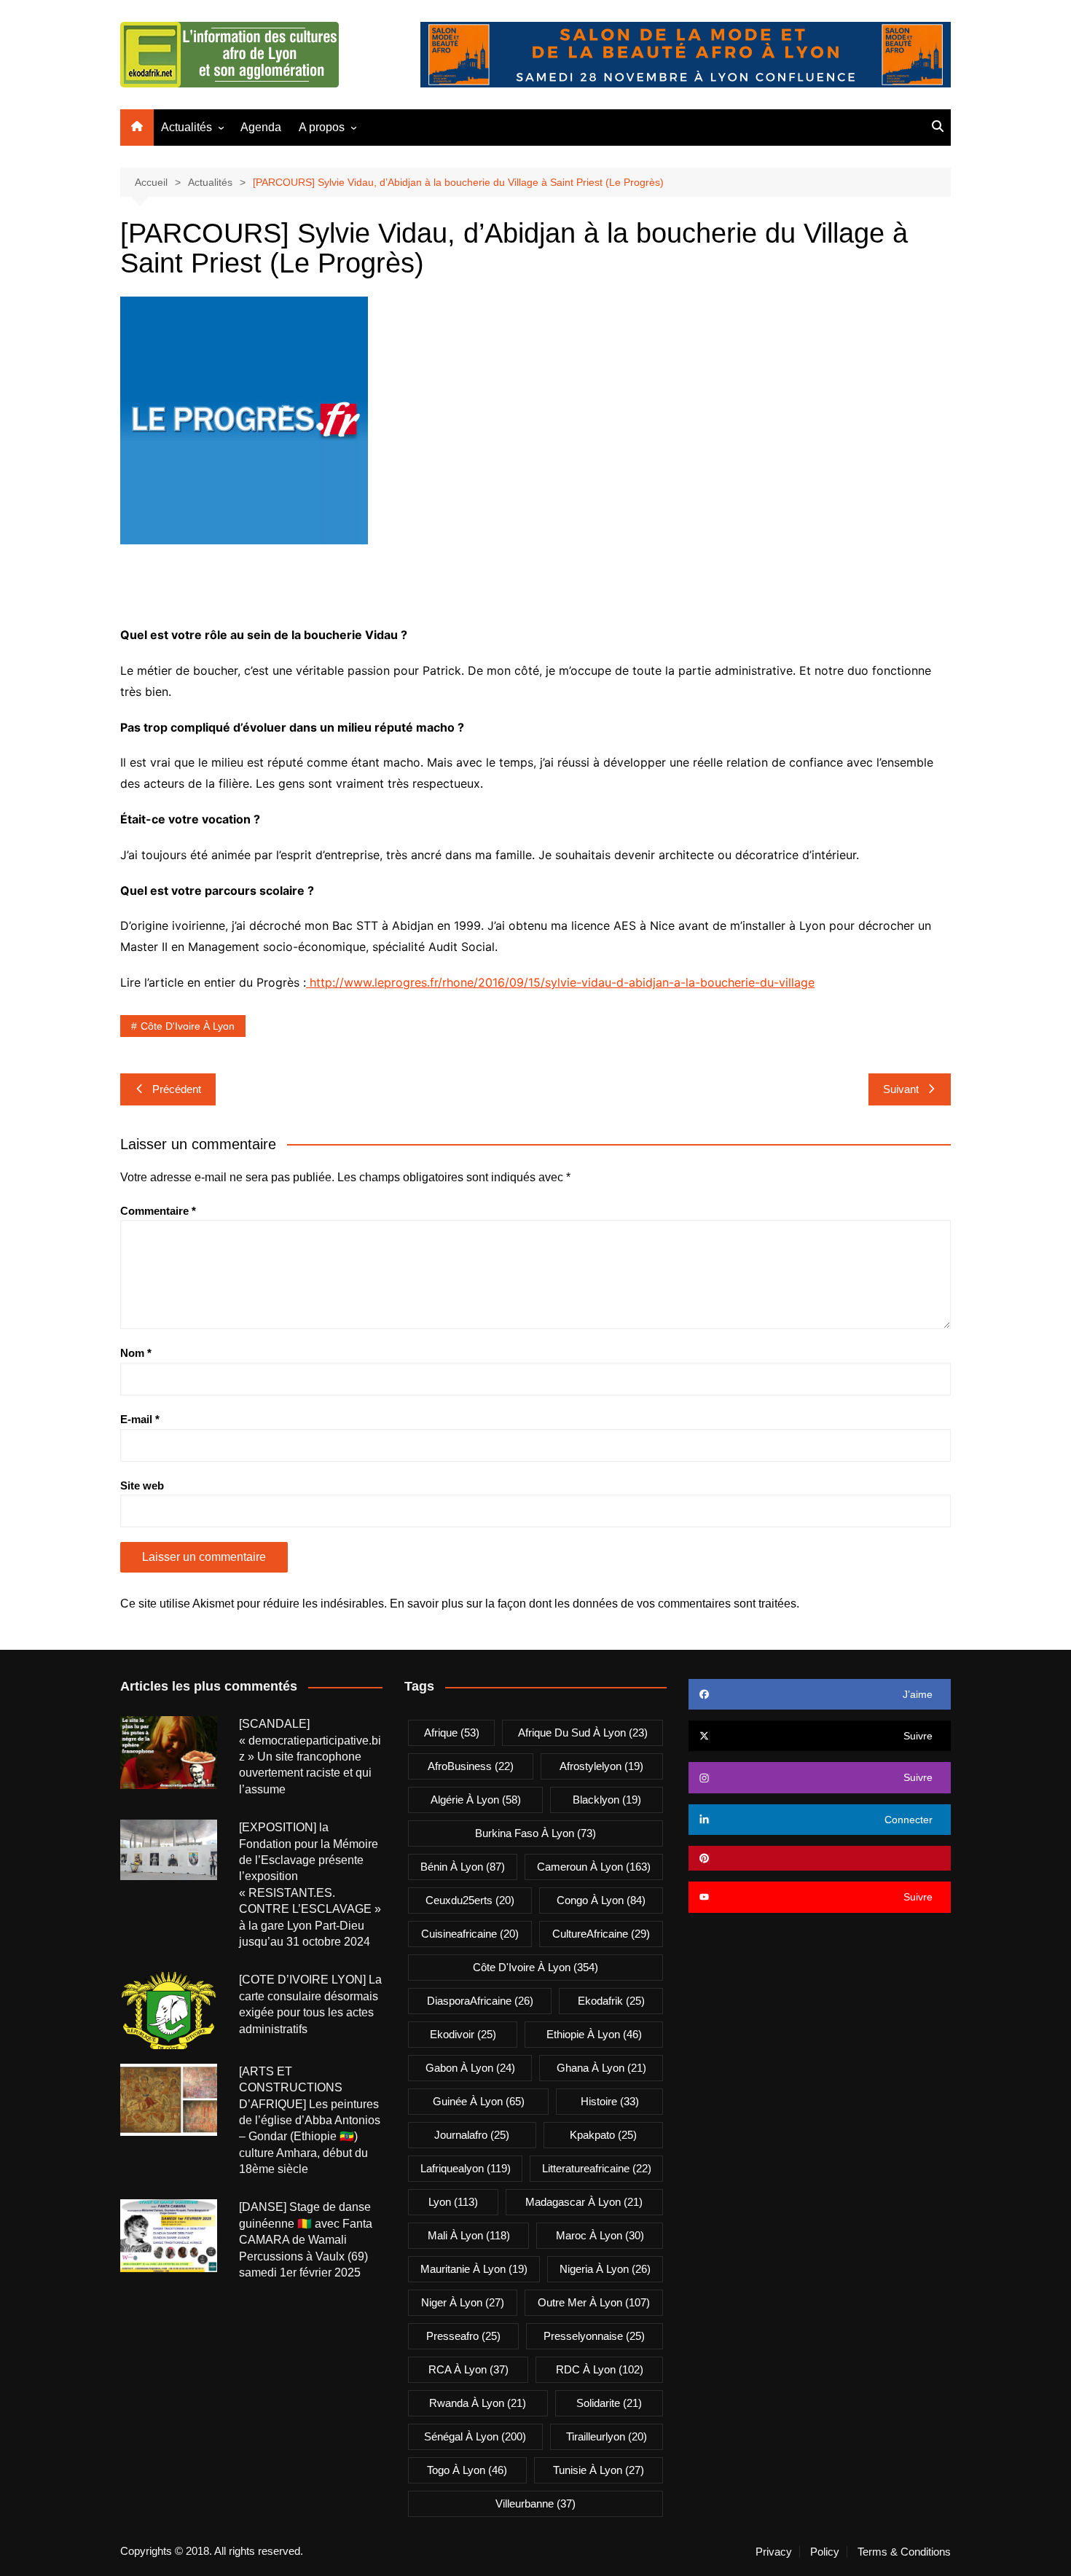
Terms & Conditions (904, 2552)
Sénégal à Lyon (475, 2436)
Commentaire (158, 1211)
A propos (322, 127)
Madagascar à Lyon (584, 2202)
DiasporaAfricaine (480, 2001)
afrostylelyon (601, 1766)
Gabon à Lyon (470, 2068)
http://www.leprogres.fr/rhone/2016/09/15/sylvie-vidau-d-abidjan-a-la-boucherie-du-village (560, 982)
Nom (136, 1353)
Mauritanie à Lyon (474, 2269)
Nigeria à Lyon (605, 2269)
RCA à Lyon (468, 2369)
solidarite (609, 2403)
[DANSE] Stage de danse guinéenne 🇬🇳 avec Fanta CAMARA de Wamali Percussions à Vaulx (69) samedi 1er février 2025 (306, 2240)
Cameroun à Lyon (594, 1867)
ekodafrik (611, 2001)
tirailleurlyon (607, 2436)
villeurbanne (535, 2503)
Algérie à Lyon (476, 1800)
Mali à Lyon (469, 2235)
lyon (453, 2202)
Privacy (774, 2552)
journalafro (472, 2135)
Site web (142, 1485)
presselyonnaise (594, 2336)
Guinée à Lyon (479, 2101)
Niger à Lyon (463, 2302)
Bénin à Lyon (463, 1867)
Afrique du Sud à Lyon (583, 1733)
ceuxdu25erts (470, 1900)
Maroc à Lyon (600, 2235)
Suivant (901, 1089)
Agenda (261, 127)
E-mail (140, 1419)
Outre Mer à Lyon (594, 2302)
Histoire (610, 2101)
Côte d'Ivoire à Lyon (188, 1026)
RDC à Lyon (600, 2369)
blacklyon (607, 1800)
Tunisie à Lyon (599, 2470)
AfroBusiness (471, 1766)
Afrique (452, 1733)
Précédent (177, 1089)
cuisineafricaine (470, 1934)
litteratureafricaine (597, 2168)
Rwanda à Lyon (478, 2403)
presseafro (463, 2336)
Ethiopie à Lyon (594, 2034)
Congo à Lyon (601, 1900)
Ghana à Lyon (601, 2068)
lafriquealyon (466, 2168)
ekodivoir (463, 2034)
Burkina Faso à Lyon (535, 1833)
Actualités (187, 127)
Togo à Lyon (467, 2470)
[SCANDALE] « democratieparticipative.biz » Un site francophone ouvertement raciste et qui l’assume (310, 1757)
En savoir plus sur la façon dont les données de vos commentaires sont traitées (593, 1604)
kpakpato (603, 2135)
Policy (825, 2552)
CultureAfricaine (601, 1934)
